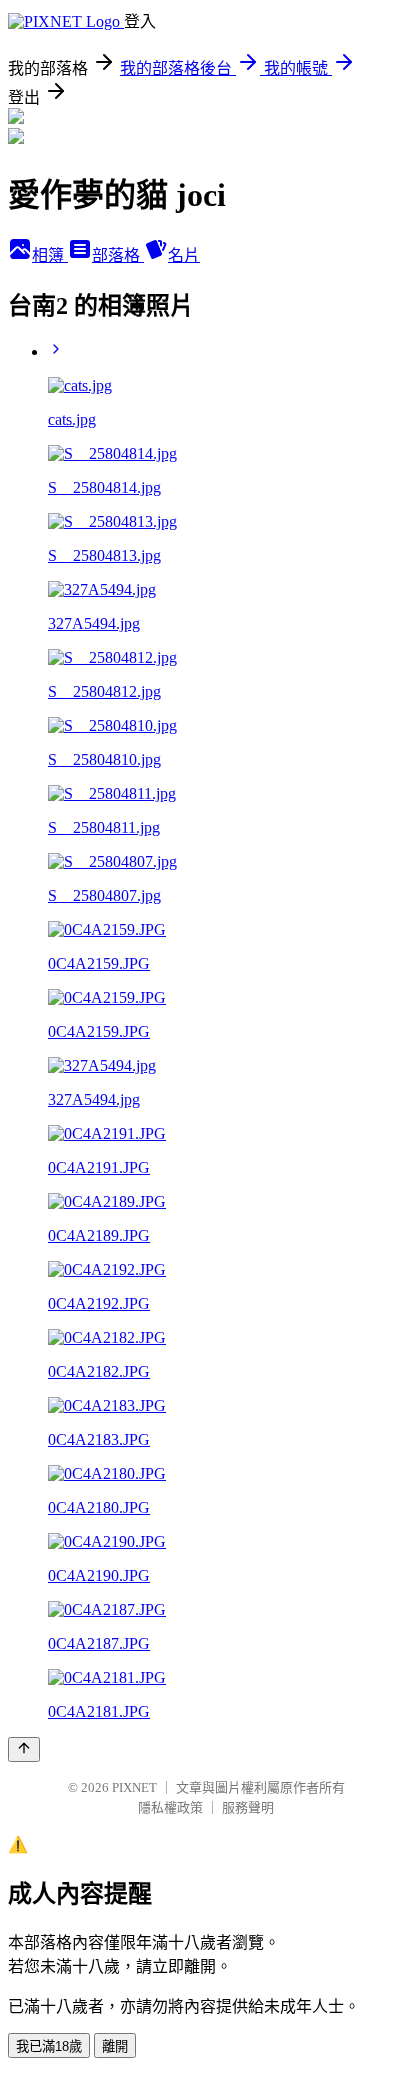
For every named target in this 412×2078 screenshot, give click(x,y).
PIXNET (134, 1787)
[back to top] (24, 1749)
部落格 (118, 255)
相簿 (50, 255)
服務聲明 (248, 1807)
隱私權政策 (170, 1807)
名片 (184, 255)
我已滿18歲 (49, 2046)
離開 (115, 2046)
